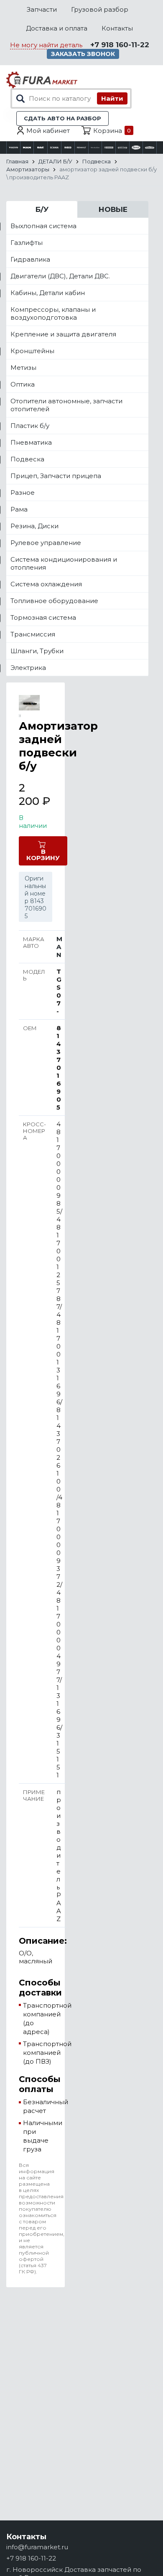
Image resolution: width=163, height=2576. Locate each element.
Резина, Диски (34, 526)
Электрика (28, 668)
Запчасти (42, 9)
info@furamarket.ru (37, 2547)
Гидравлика (30, 259)
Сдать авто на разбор (62, 118)
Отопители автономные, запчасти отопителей (66, 405)
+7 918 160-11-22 (120, 45)
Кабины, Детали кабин (48, 293)
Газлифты (27, 243)
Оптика (23, 384)
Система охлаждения (46, 584)
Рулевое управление (46, 543)
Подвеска (27, 459)
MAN (59, 947)
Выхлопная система (43, 226)
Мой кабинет (48, 131)
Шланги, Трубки (37, 651)
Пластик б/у (30, 426)
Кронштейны (32, 351)
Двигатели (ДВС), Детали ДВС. (60, 276)
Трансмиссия (33, 634)
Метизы (23, 368)
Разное (23, 493)
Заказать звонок (83, 54)
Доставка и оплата (57, 28)
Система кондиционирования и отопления (64, 563)
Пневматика (31, 442)
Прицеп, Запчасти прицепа (56, 476)
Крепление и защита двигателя (63, 334)
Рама (19, 509)
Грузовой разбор (100, 9)
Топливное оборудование (54, 601)
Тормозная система (43, 617)
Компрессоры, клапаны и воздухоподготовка (53, 313)
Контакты (117, 28)
